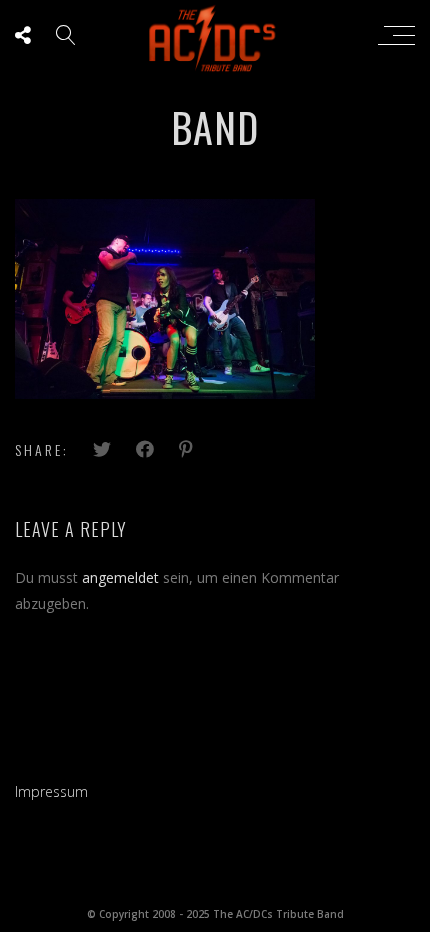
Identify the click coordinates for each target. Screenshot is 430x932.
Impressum (51, 791)
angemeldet (120, 577)
